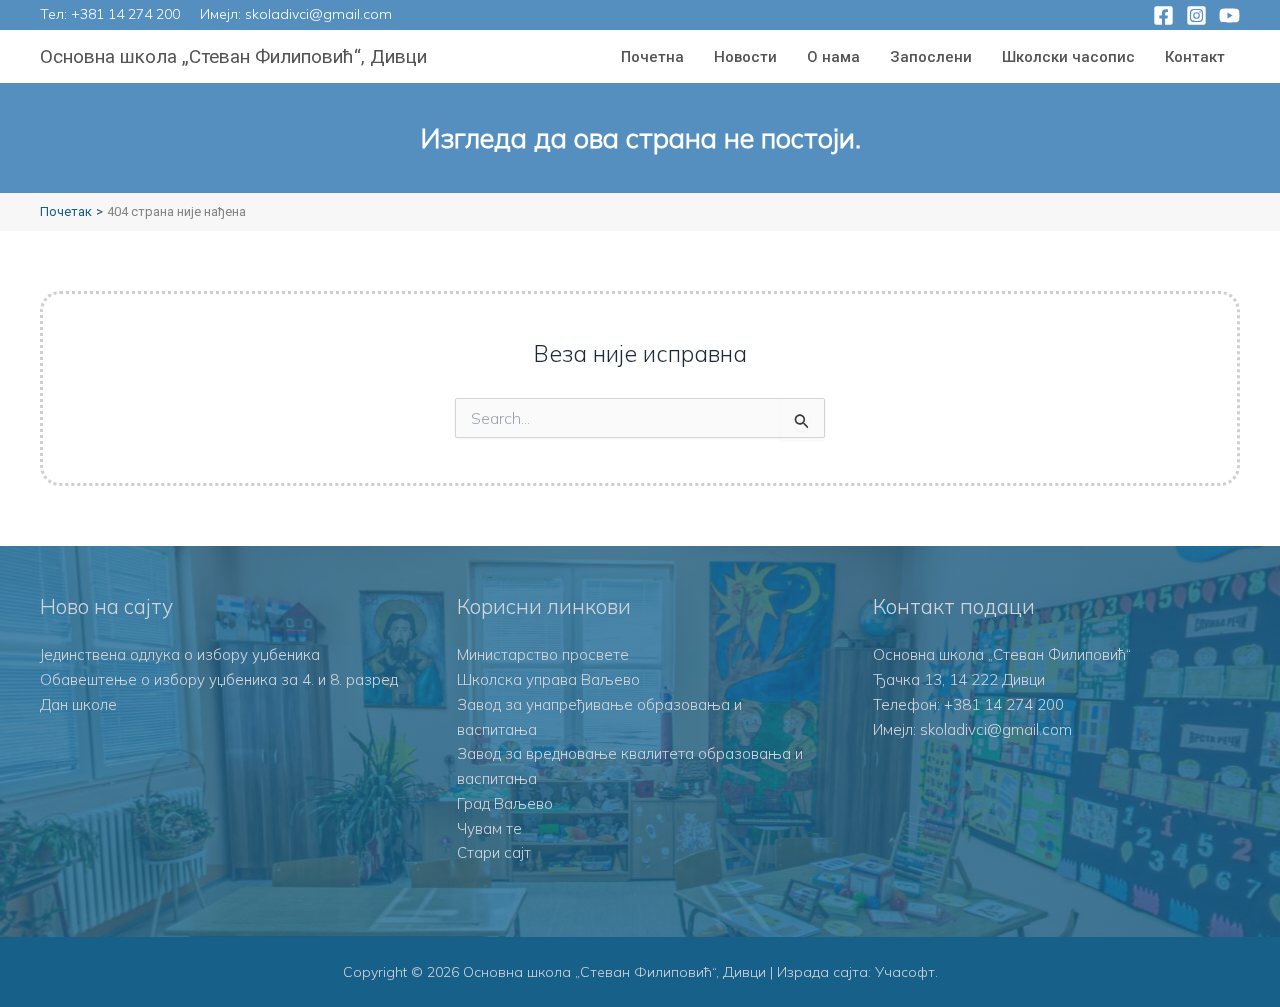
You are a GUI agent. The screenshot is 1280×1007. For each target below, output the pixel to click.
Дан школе (78, 704)
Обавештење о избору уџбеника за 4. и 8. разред (219, 679)
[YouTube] (1229, 15)
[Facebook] (1163, 15)
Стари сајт (494, 852)
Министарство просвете (543, 654)
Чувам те (489, 828)
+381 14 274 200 (125, 14)
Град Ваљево (505, 803)
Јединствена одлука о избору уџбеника (180, 654)
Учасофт (905, 972)
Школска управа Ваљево (548, 679)
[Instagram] (1196, 15)
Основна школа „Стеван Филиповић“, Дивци (233, 56)
